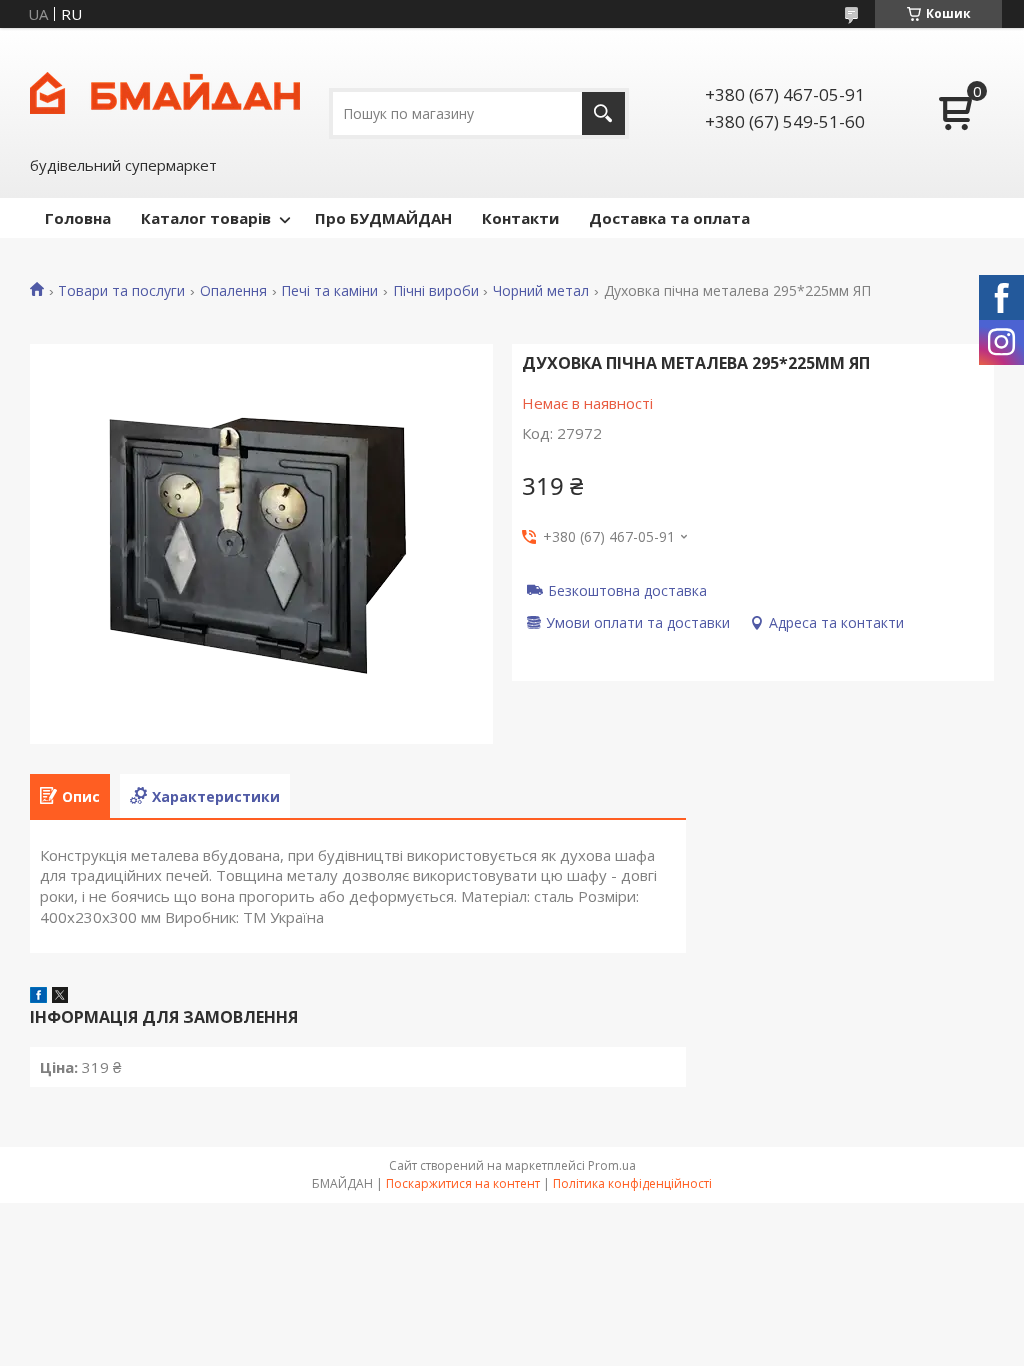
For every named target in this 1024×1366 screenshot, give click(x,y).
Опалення (233, 291)
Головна (78, 218)
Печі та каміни (329, 291)
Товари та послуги (121, 291)
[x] (60, 997)
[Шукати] (603, 113)
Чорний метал (541, 291)
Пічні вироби (436, 291)
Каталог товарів (206, 218)
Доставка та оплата (669, 218)
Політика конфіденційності (632, 1183)
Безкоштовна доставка (627, 590)
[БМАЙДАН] (165, 91)
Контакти (520, 218)
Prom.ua (612, 1165)
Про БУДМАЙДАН (383, 218)
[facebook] (38, 997)
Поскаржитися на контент (463, 1183)
